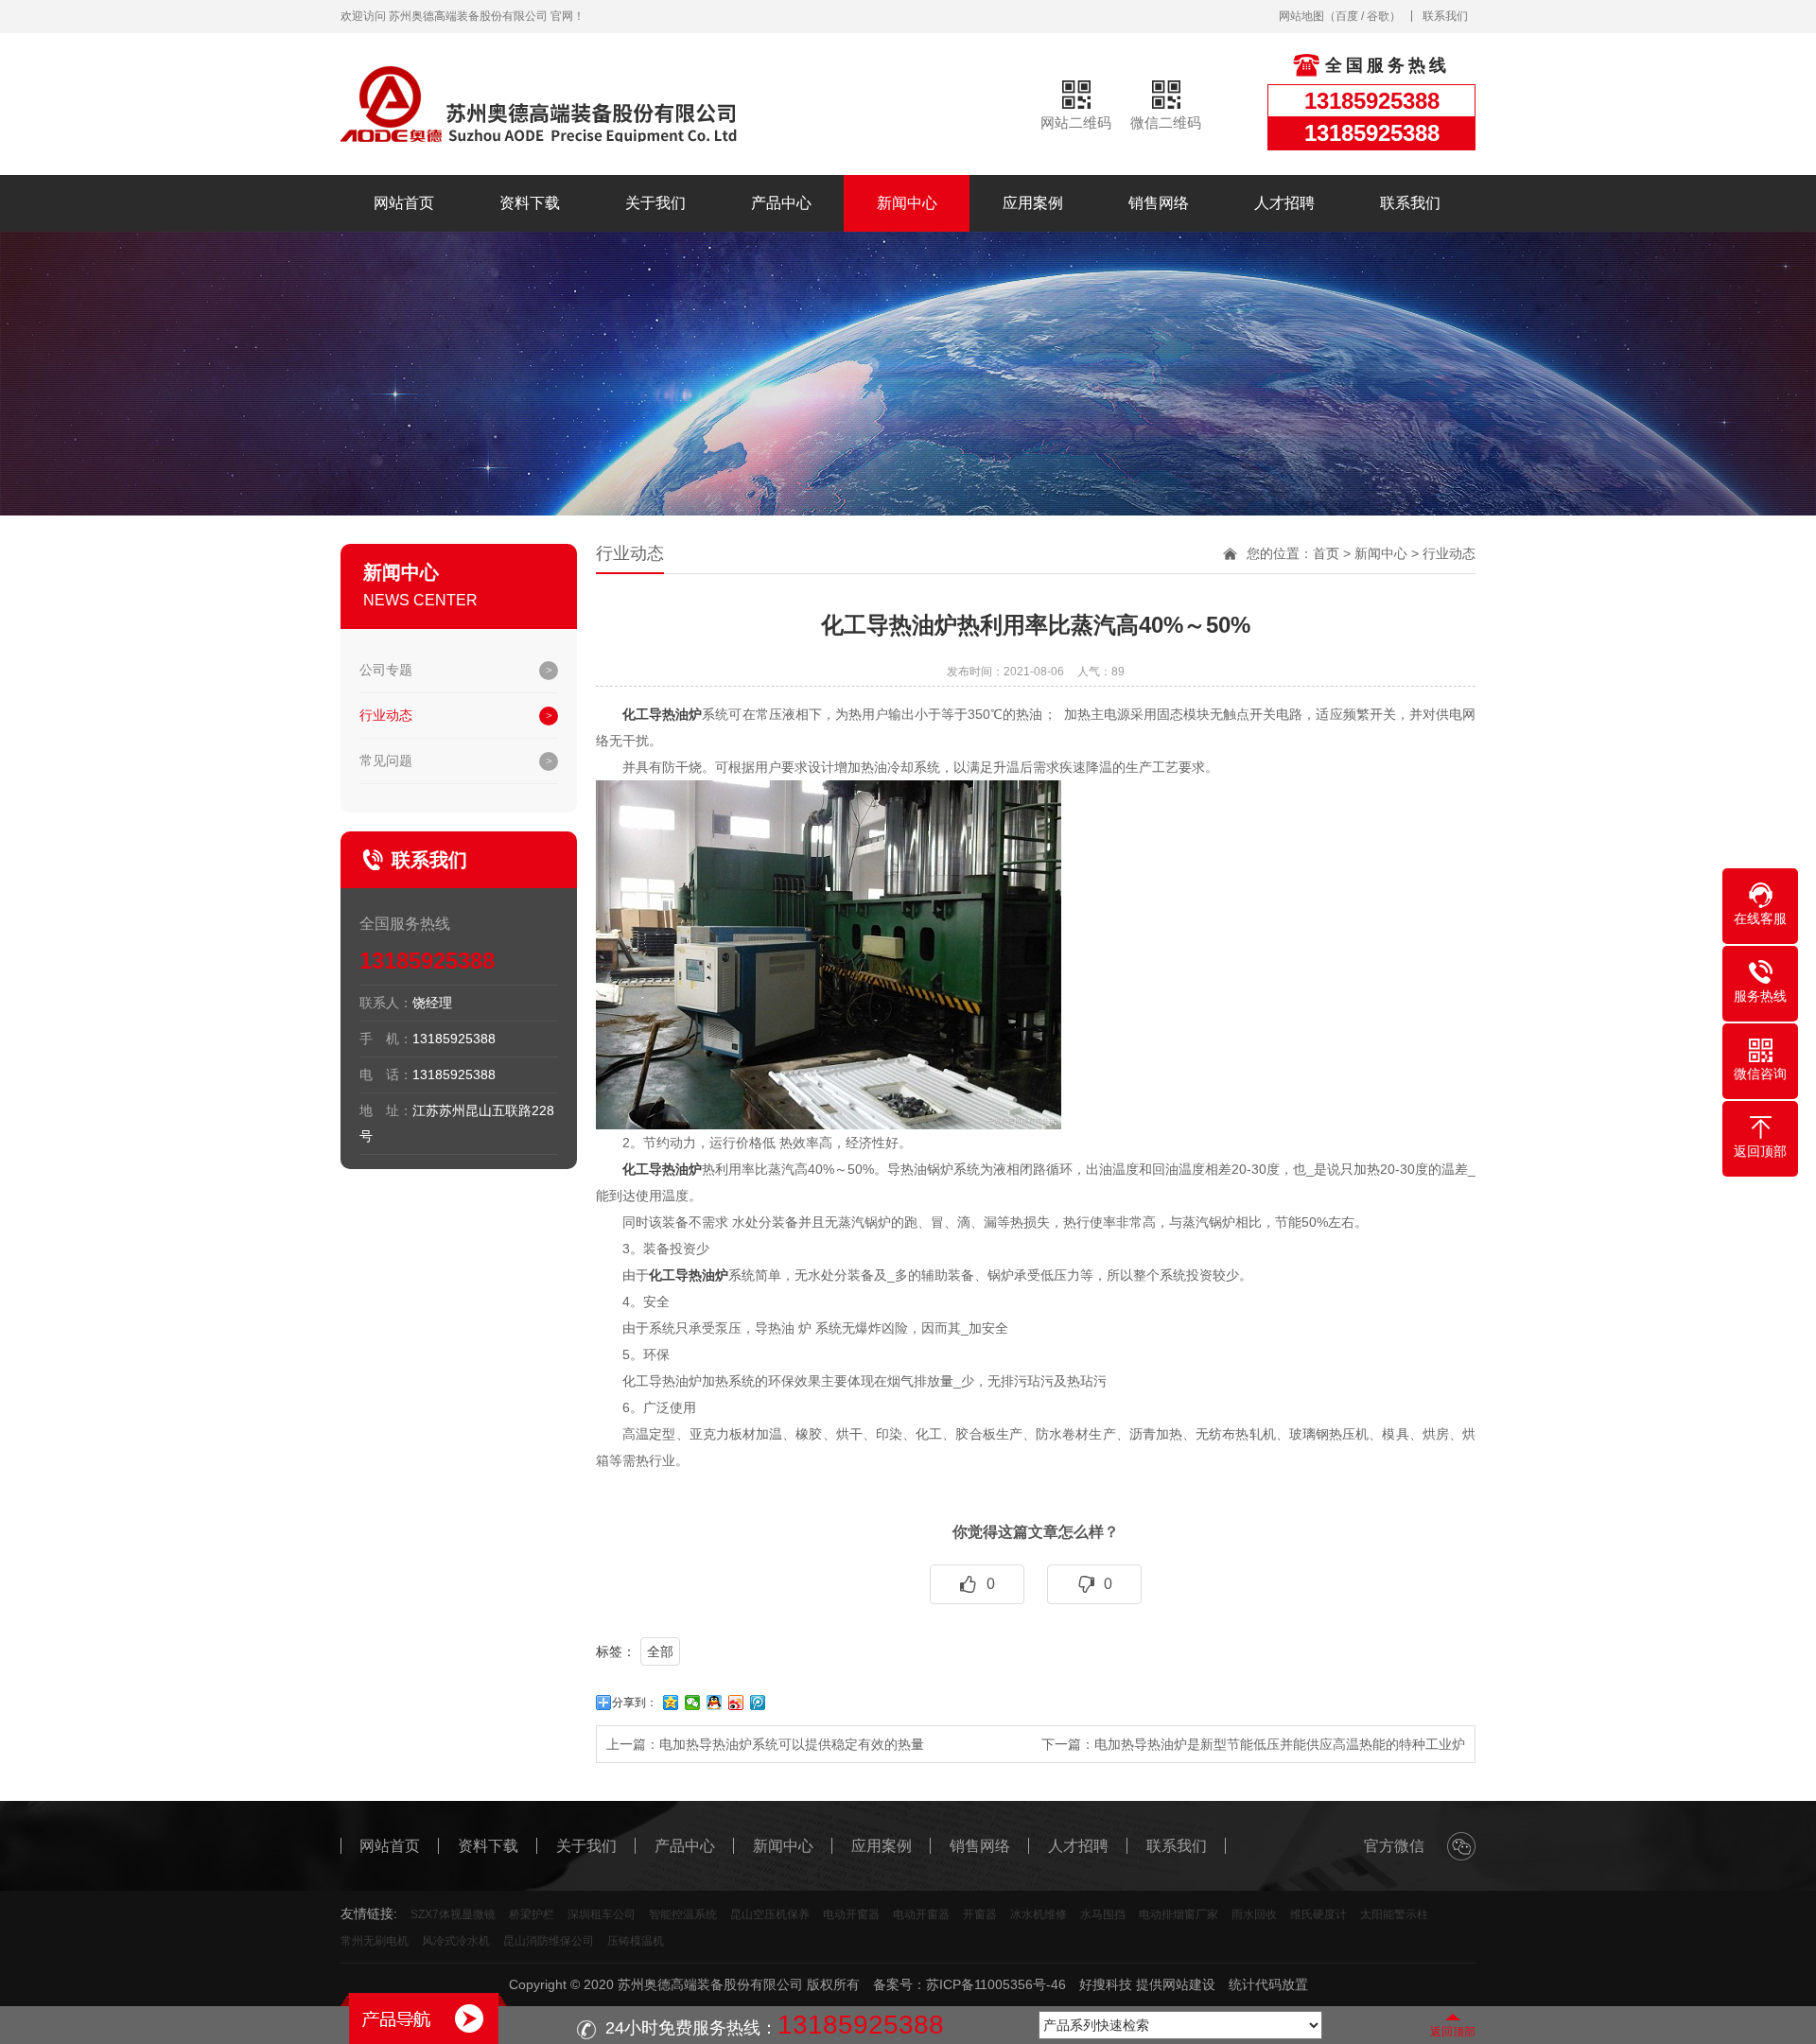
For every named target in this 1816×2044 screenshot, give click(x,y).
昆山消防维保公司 (549, 1941)
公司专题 (386, 670)
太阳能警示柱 (1394, 1914)
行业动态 (386, 715)
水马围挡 (1103, 1914)
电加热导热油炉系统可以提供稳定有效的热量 (792, 1744)
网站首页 (404, 203)
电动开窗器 (851, 1914)
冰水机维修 (1039, 1914)
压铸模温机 (636, 1941)
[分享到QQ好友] (715, 1703)
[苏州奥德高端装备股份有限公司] (539, 104)
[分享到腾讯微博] (758, 1703)
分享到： (635, 1703)
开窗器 (980, 1914)
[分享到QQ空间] (671, 1703)
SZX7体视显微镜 (453, 1914)
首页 (1326, 553)
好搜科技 (1106, 1984)
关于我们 (655, 203)
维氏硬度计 (1318, 1914)
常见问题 (386, 760)
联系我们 (1445, 16)
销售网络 (1159, 203)
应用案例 (1033, 203)
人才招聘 (1284, 203)
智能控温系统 (683, 1914)
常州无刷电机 (375, 1941)
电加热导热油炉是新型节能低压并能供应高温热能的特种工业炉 (1280, 1744)
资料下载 (530, 203)
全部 (660, 1651)
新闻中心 (907, 203)
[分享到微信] (693, 1703)
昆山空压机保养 (770, 1914)
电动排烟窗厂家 (1179, 1914)
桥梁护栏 (532, 1914)
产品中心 (781, 203)
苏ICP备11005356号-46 (996, 1984)
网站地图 (1301, 16)
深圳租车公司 (602, 1914)
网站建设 (1189, 1984)
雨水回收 (1254, 1914)
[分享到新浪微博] (736, 1703)
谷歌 (1378, 16)
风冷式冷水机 (456, 1941)
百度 (1347, 16)
